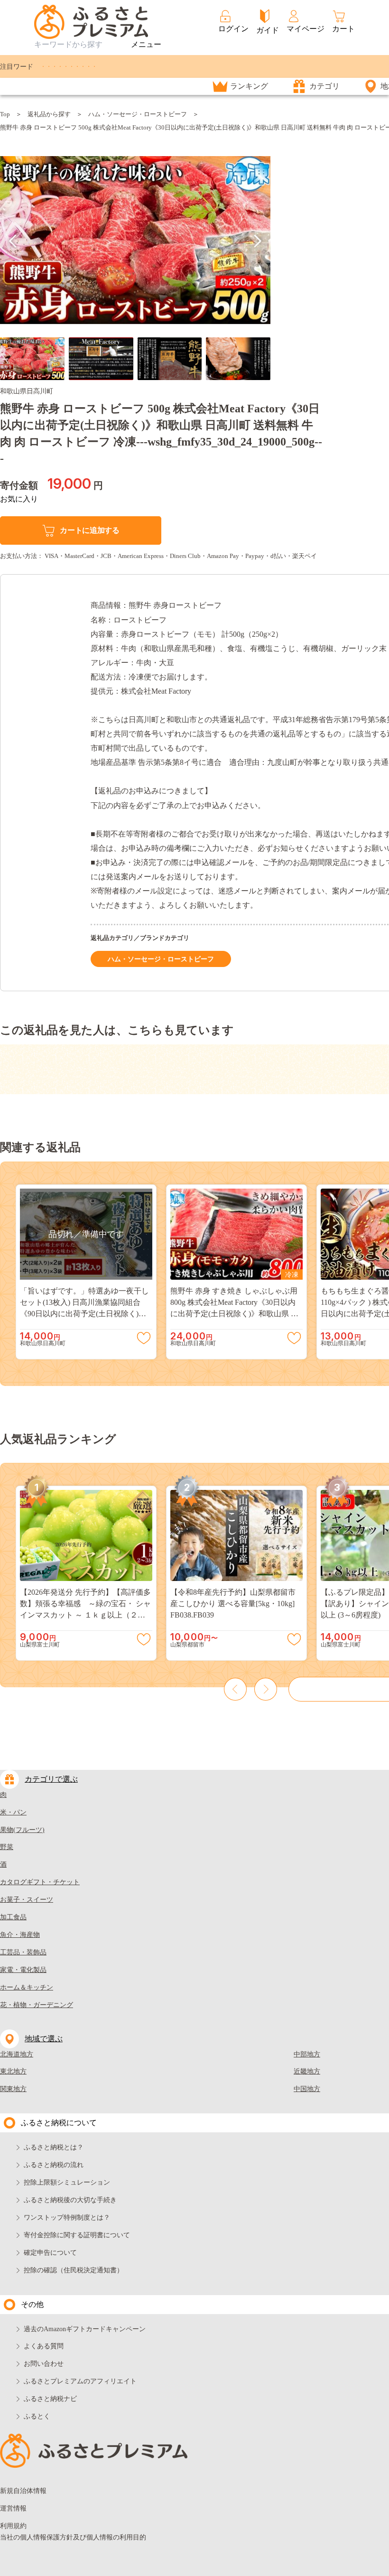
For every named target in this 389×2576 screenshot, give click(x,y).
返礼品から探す (49, 114)
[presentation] (13, 241)
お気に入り (19, 499)
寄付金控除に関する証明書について (77, 2235)
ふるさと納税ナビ (50, 2399)
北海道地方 (17, 2054)
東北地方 (13, 2071)
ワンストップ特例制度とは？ (67, 2218)
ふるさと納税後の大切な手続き (70, 2200)
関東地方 (13, 2089)
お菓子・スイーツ (27, 1900)
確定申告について (50, 2253)
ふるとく (37, 2416)
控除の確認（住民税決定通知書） (74, 2270)
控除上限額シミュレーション (67, 2182)
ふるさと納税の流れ (54, 2165)
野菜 (7, 1847)
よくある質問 (44, 2346)
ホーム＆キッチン (27, 1987)
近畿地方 (307, 2071)
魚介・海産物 (20, 1935)
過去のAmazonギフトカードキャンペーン (85, 2329)
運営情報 (13, 2508)
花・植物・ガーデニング (37, 2005)
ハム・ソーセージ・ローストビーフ (138, 114)
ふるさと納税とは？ (54, 2147)
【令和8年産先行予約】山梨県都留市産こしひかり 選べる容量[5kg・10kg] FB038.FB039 (233, 1604)
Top (5, 114)
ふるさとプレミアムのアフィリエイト (80, 2381)
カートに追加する (89, 530)
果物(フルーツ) (22, 1830)
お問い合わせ (44, 2364)
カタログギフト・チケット (40, 1882)
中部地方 (307, 2054)
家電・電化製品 (23, 1970)
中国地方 (307, 2089)
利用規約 (13, 2526)
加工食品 (13, 1917)
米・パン (13, 1812)
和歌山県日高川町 (27, 391)
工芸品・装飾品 (23, 1952)
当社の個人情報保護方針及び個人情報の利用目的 (73, 2537)
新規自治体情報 (23, 2491)
